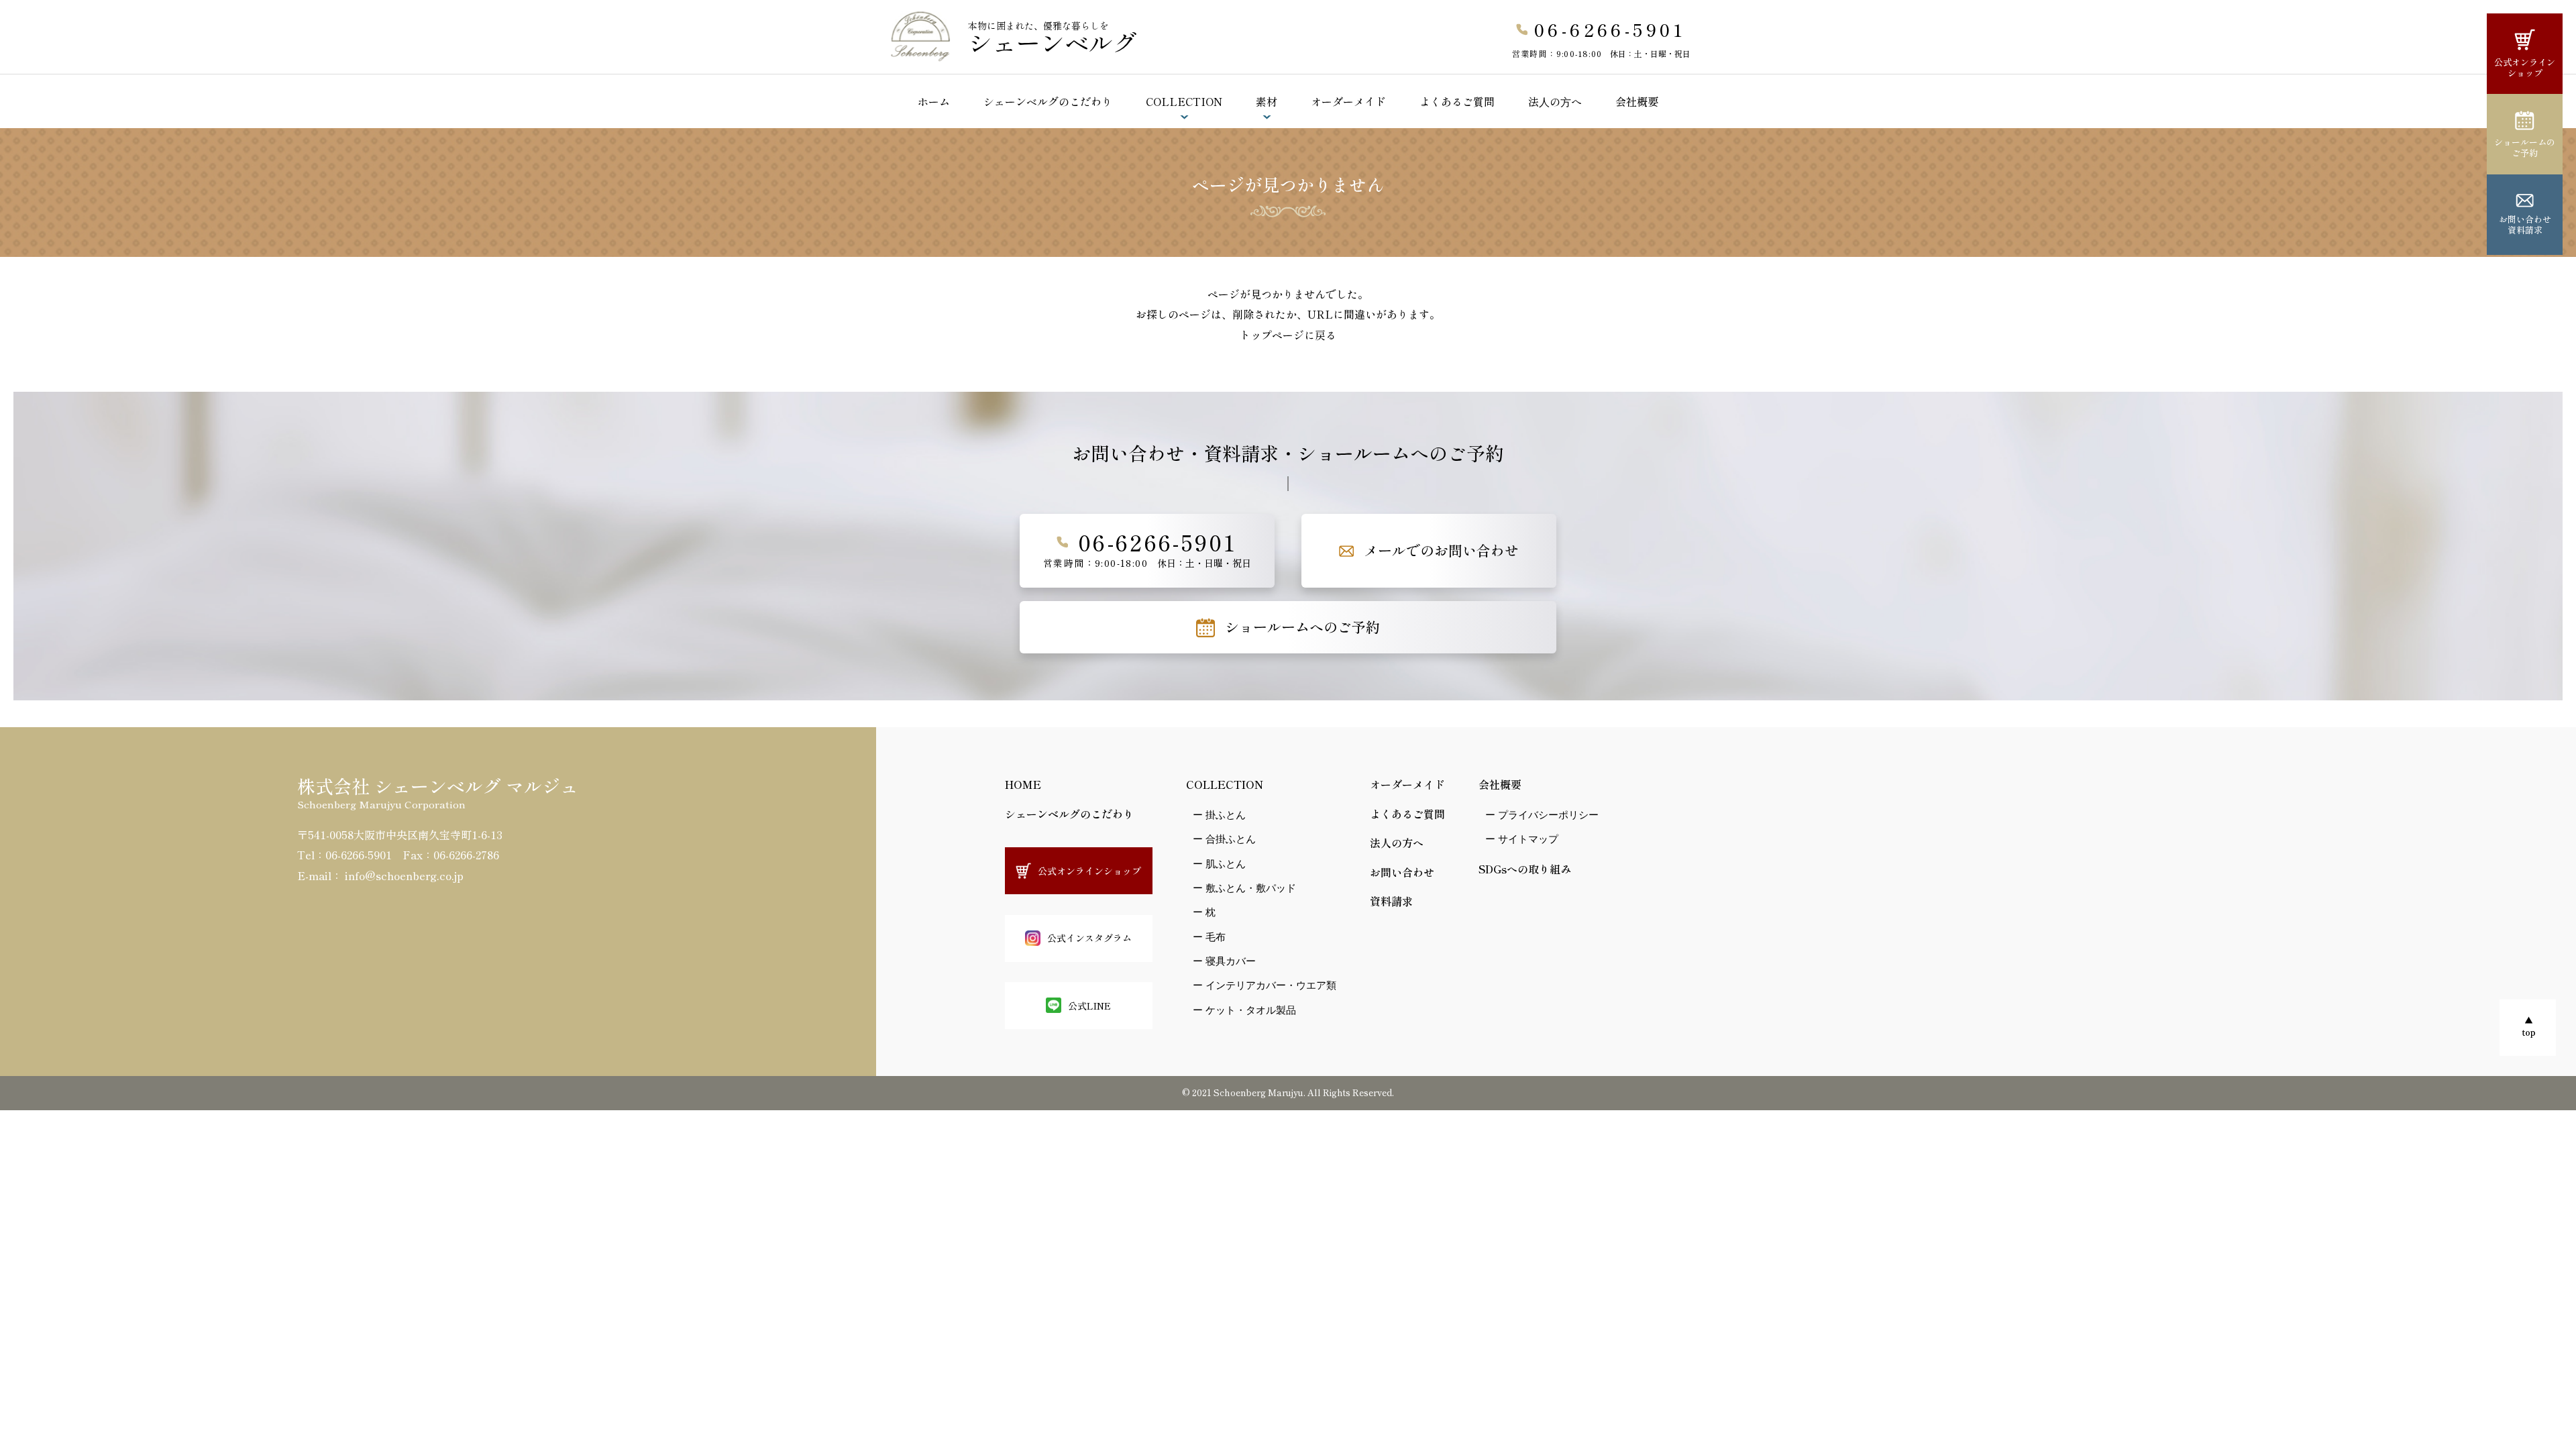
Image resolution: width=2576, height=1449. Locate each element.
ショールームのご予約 (2525, 147)
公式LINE (1089, 1006)
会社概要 (1637, 101)
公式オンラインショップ (2525, 67)
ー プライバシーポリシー (1542, 815)
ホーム (934, 101)
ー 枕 (1204, 912)
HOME (1023, 784)
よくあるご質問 (1457, 101)
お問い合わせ (1402, 872)
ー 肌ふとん (1219, 864)
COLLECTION (1184, 101)
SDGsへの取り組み (1525, 869)
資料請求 (1391, 901)
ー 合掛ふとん (1224, 839)
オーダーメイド (1348, 101)
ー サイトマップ (1522, 839)
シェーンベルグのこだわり (1048, 101)
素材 (1267, 101)
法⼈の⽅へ (1555, 101)
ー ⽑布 (1209, 937)
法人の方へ (1397, 843)
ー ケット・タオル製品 (1244, 1010)
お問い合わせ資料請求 (2525, 224)
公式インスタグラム (1089, 938)
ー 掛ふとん (1219, 815)
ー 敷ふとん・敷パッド (1244, 888)
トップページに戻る (1288, 335)
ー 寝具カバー (1224, 961)
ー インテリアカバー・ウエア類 (1265, 985)
